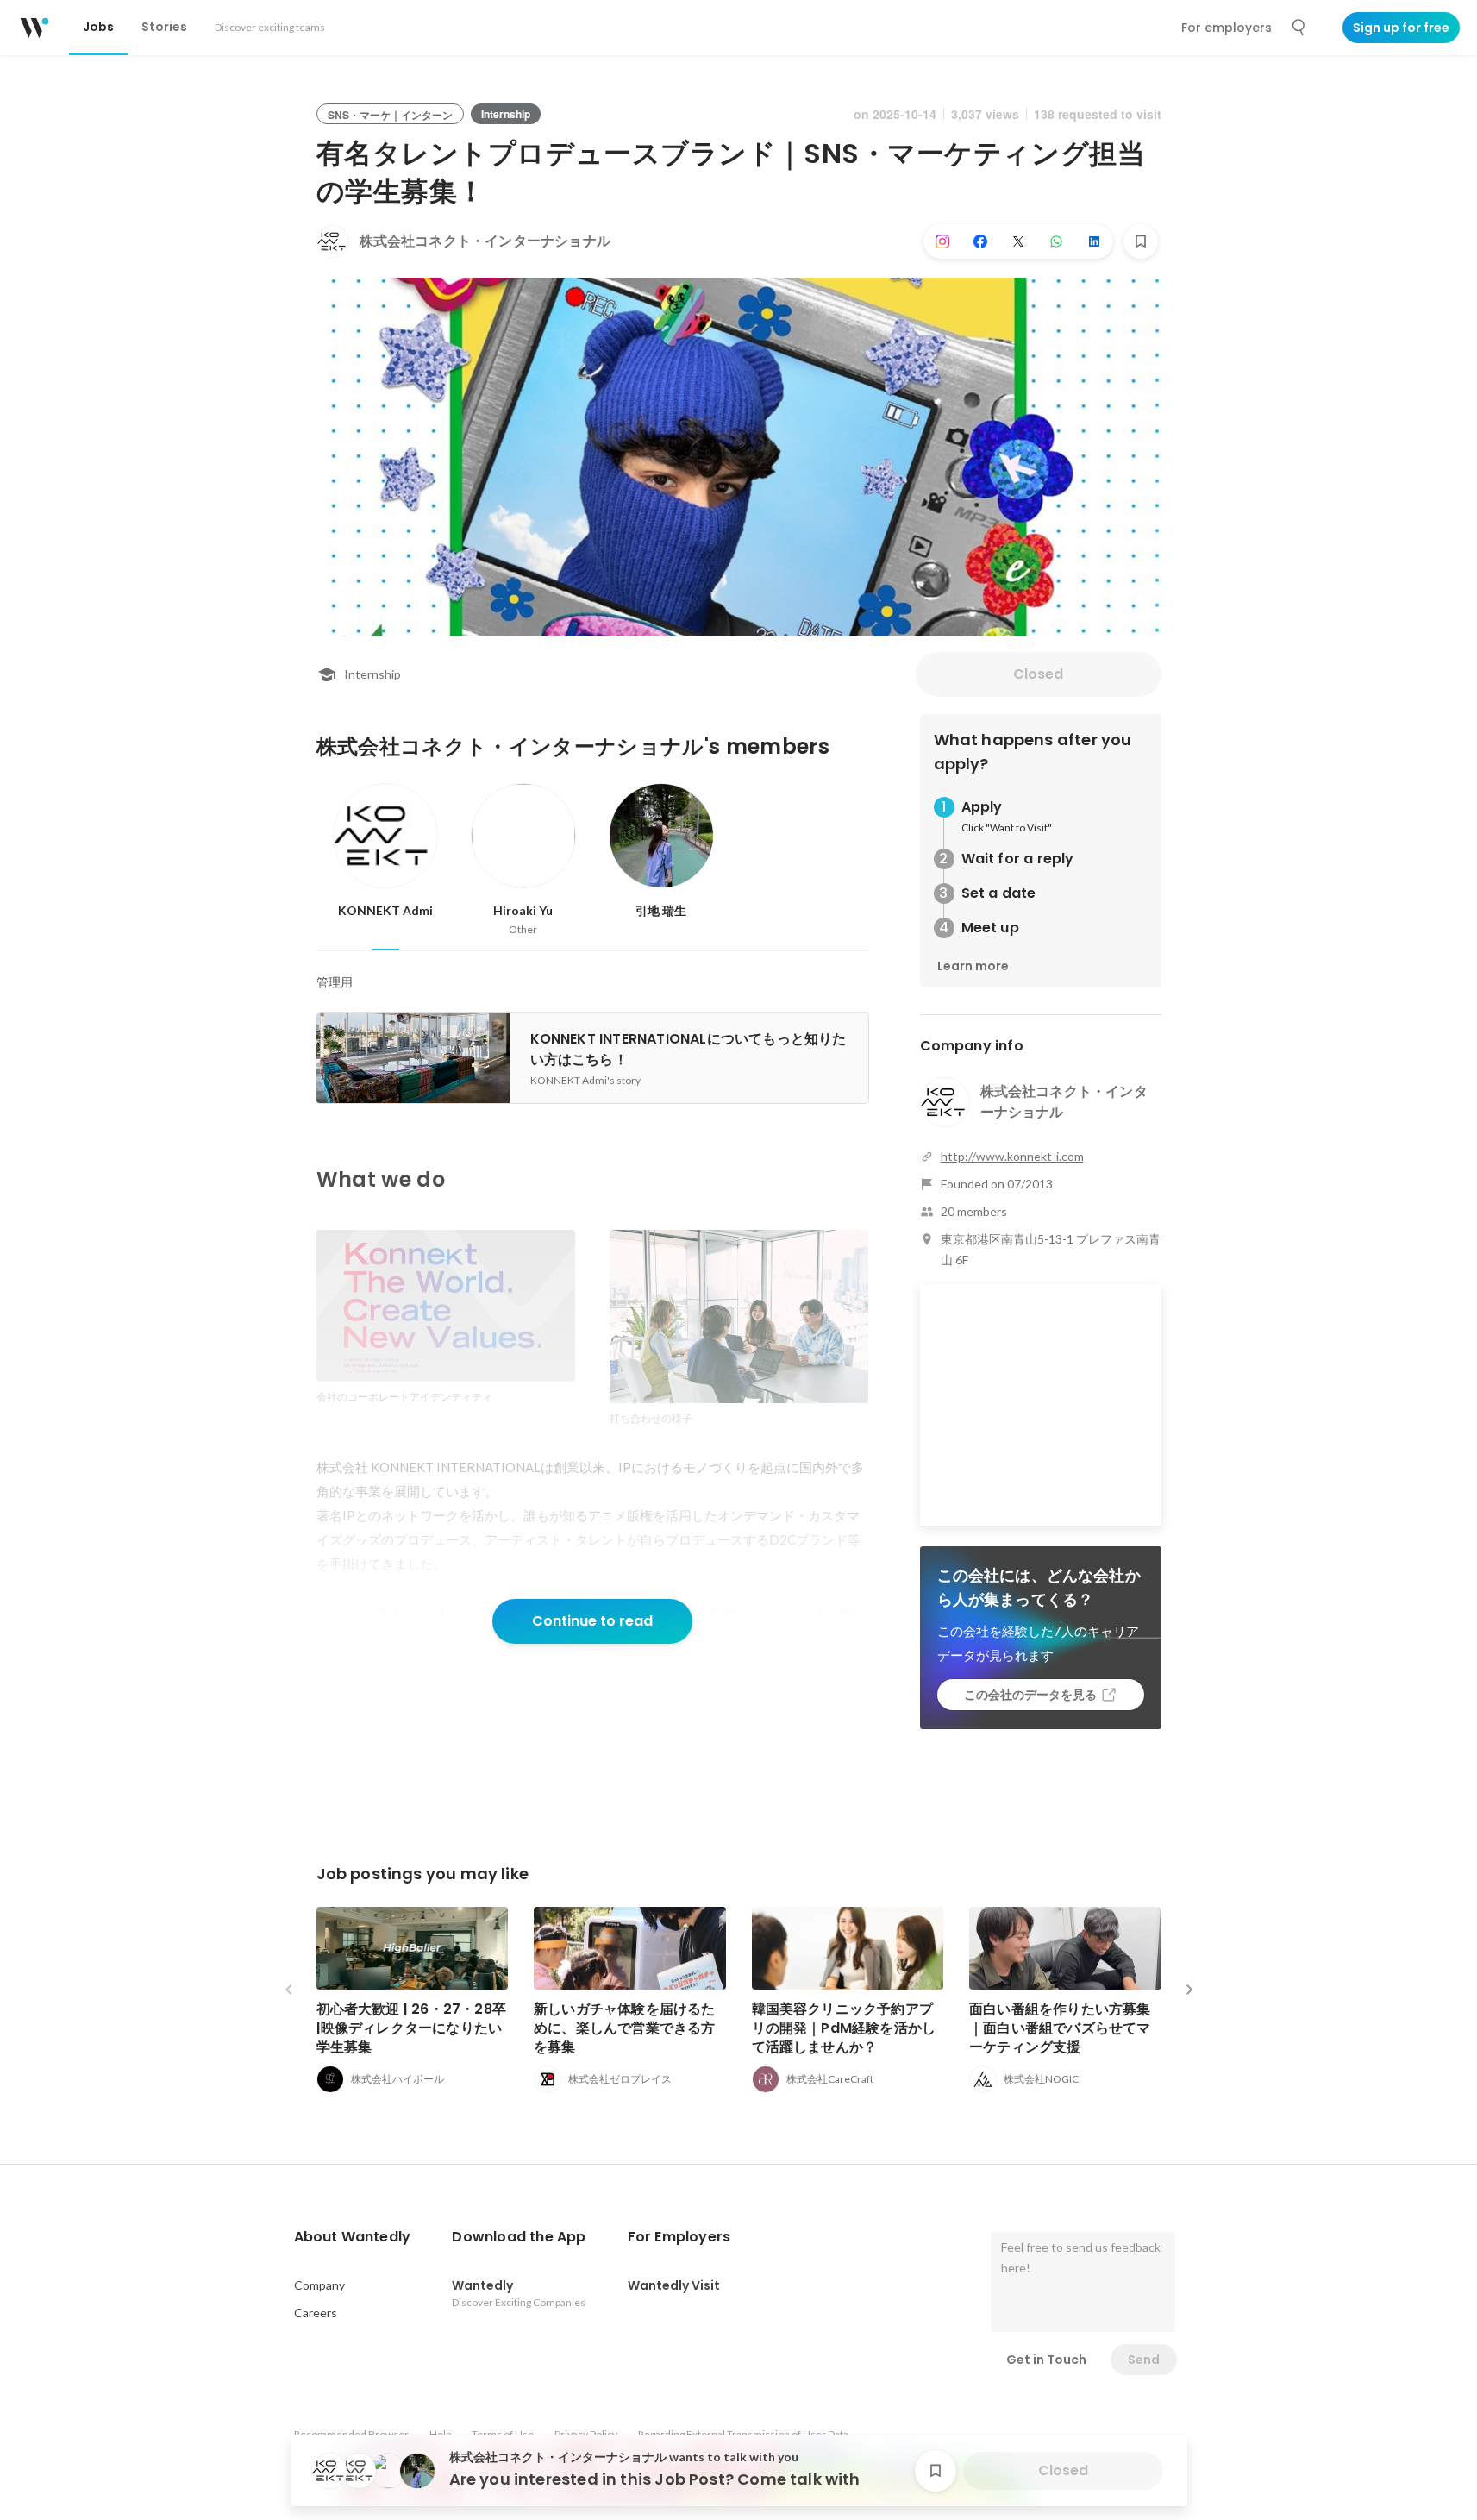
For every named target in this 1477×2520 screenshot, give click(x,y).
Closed (1038, 674)
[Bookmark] (1141, 241)
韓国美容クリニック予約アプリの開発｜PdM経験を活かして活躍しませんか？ (844, 2028)
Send (1144, 2360)
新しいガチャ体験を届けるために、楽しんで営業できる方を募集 (625, 2028)
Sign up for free (1401, 28)
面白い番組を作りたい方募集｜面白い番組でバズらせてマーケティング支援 (1060, 2028)
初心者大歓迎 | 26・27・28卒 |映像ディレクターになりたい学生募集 (412, 2028)
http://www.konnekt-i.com (1012, 1156)
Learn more (973, 966)
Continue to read (592, 1621)
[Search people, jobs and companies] (1299, 28)
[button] (353, 2237)
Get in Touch (1046, 2360)
